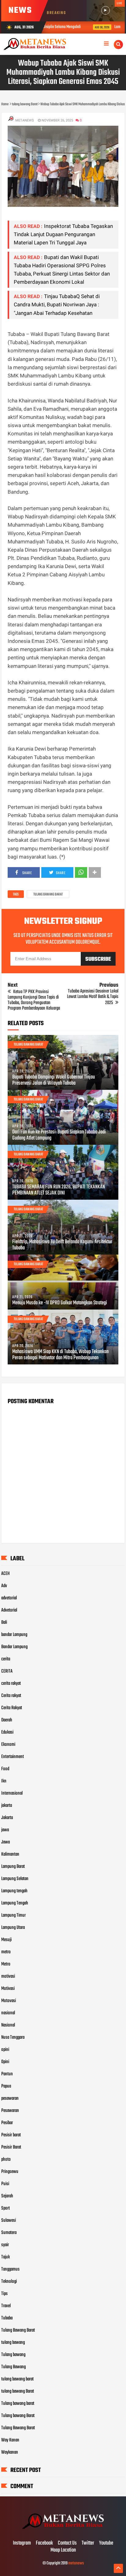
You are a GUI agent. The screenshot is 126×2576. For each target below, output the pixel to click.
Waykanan (10, 2452)
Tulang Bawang (13, 2367)
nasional (8, 2013)
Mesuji (6, 1940)
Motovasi (9, 2001)
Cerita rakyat (11, 1696)
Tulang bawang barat (18, 2404)
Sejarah (7, 2196)
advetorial (9, 1598)
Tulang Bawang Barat (18, 2330)
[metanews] (63, 2531)
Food (5, 1769)
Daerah (7, 1720)
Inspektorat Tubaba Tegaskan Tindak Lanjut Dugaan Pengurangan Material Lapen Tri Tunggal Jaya (63, 234)
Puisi (5, 2184)
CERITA (7, 1671)
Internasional (12, 1793)
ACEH (6, 1574)
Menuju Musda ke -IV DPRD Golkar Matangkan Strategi (60, 1303)
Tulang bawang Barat (18, 2416)
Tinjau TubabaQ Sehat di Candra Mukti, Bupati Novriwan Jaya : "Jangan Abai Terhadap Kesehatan (57, 304)
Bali (4, 1623)
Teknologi (9, 2282)
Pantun (7, 2074)
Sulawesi (9, 2221)
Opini (5, 2062)
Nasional (8, 2025)
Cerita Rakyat (12, 1708)
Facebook (44, 2543)
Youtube (106, 2543)
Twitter (88, 2543)
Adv (4, 1586)
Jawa (6, 1842)
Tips (4, 2294)
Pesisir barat (11, 2135)
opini (5, 2050)
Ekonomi (8, 1745)
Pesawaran (10, 2111)
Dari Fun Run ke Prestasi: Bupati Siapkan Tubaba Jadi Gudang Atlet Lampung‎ (59, 1135)
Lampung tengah (14, 1891)
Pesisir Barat (11, 2147)
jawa (5, 1830)
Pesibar (7, 2123)
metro (6, 1952)
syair (5, 2245)
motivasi (8, 1976)
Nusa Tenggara (13, 2037)
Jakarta (7, 1818)
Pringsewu (10, 2172)
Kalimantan (10, 1854)
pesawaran (10, 2099)
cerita (6, 1659)
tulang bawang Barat (48, 895)
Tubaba (7, 2318)
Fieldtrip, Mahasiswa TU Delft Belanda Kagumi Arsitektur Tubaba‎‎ (62, 1245)
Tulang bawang (13, 2355)
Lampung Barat (13, 1867)
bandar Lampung (14, 1635)
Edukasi (7, 1732)
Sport (6, 2208)
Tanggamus (10, 2269)
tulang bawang (13, 2343)
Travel (6, 2306)
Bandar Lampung (14, 1647)
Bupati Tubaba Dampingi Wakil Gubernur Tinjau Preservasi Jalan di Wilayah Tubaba (54, 1080)
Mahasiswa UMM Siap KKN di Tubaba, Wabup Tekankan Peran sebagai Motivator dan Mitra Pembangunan (60, 1355)
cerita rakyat (11, 1684)
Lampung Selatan (15, 1879)
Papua (6, 2086)
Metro (6, 1964)
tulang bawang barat (17, 2379)
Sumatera (9, 2233)
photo (6, 2160)
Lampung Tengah (15, 1903)
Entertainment (13, 1757)
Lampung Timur (13, 1915)
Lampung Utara (13, 1928)
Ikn (4, 1781)
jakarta (7, 1806)
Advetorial (9, 1610)
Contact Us (67, 2543)
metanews (76, 2563)
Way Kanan (10, 2440)
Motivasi (8, 1989)
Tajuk (6, 2257)
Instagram (22, 2543)
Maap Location (63, 2550)
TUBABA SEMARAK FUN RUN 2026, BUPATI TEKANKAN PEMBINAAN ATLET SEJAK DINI (59, 1190)
